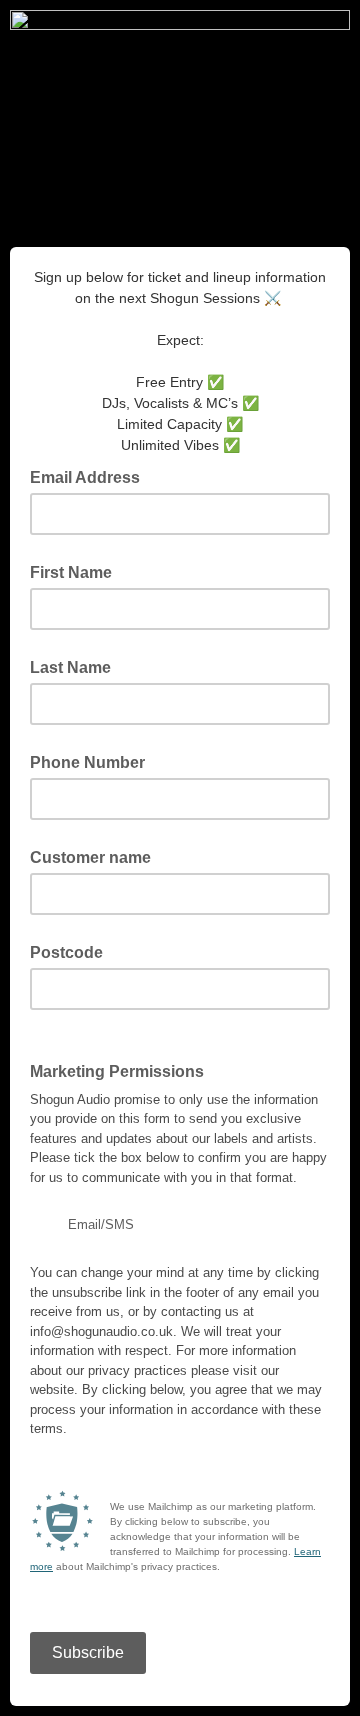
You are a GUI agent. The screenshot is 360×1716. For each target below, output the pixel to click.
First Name (71, 572)
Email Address (91, 476)
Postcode (66, 952)
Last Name (70, 667)
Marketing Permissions (123, 1070)
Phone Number (87, 762)
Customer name (90, 857)
